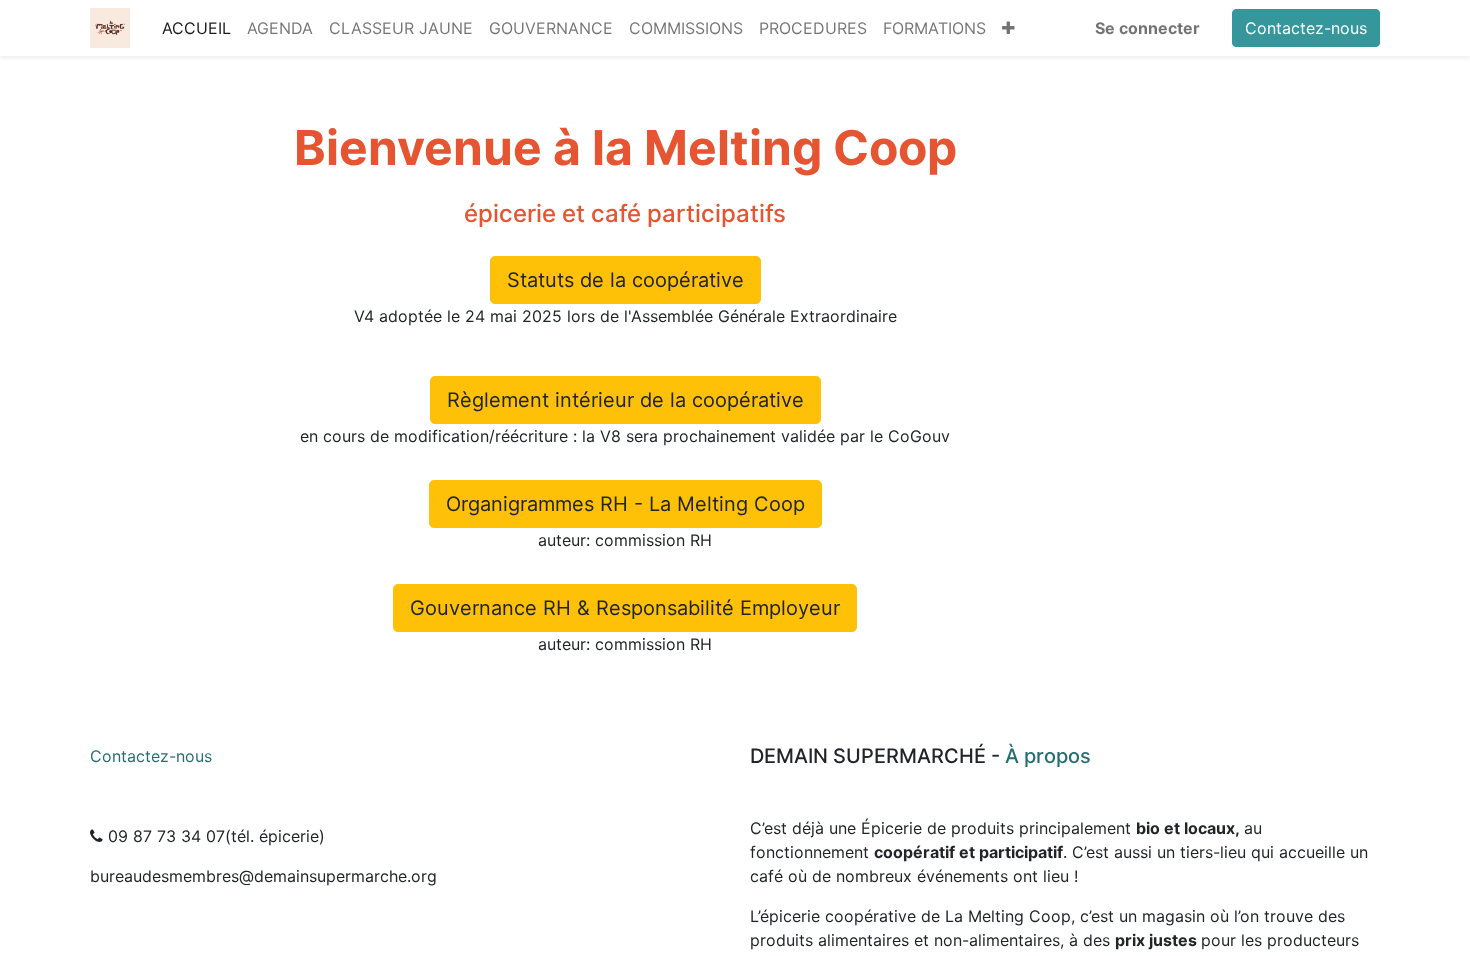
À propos (1048, 756)
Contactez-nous (1306, 28)
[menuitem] (196, 28)
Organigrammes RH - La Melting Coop (625, 504)
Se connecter (1147, 28)
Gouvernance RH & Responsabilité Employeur (625, 608)
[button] (1008, 28)
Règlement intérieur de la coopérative (625, 400)
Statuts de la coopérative (625, 280)
